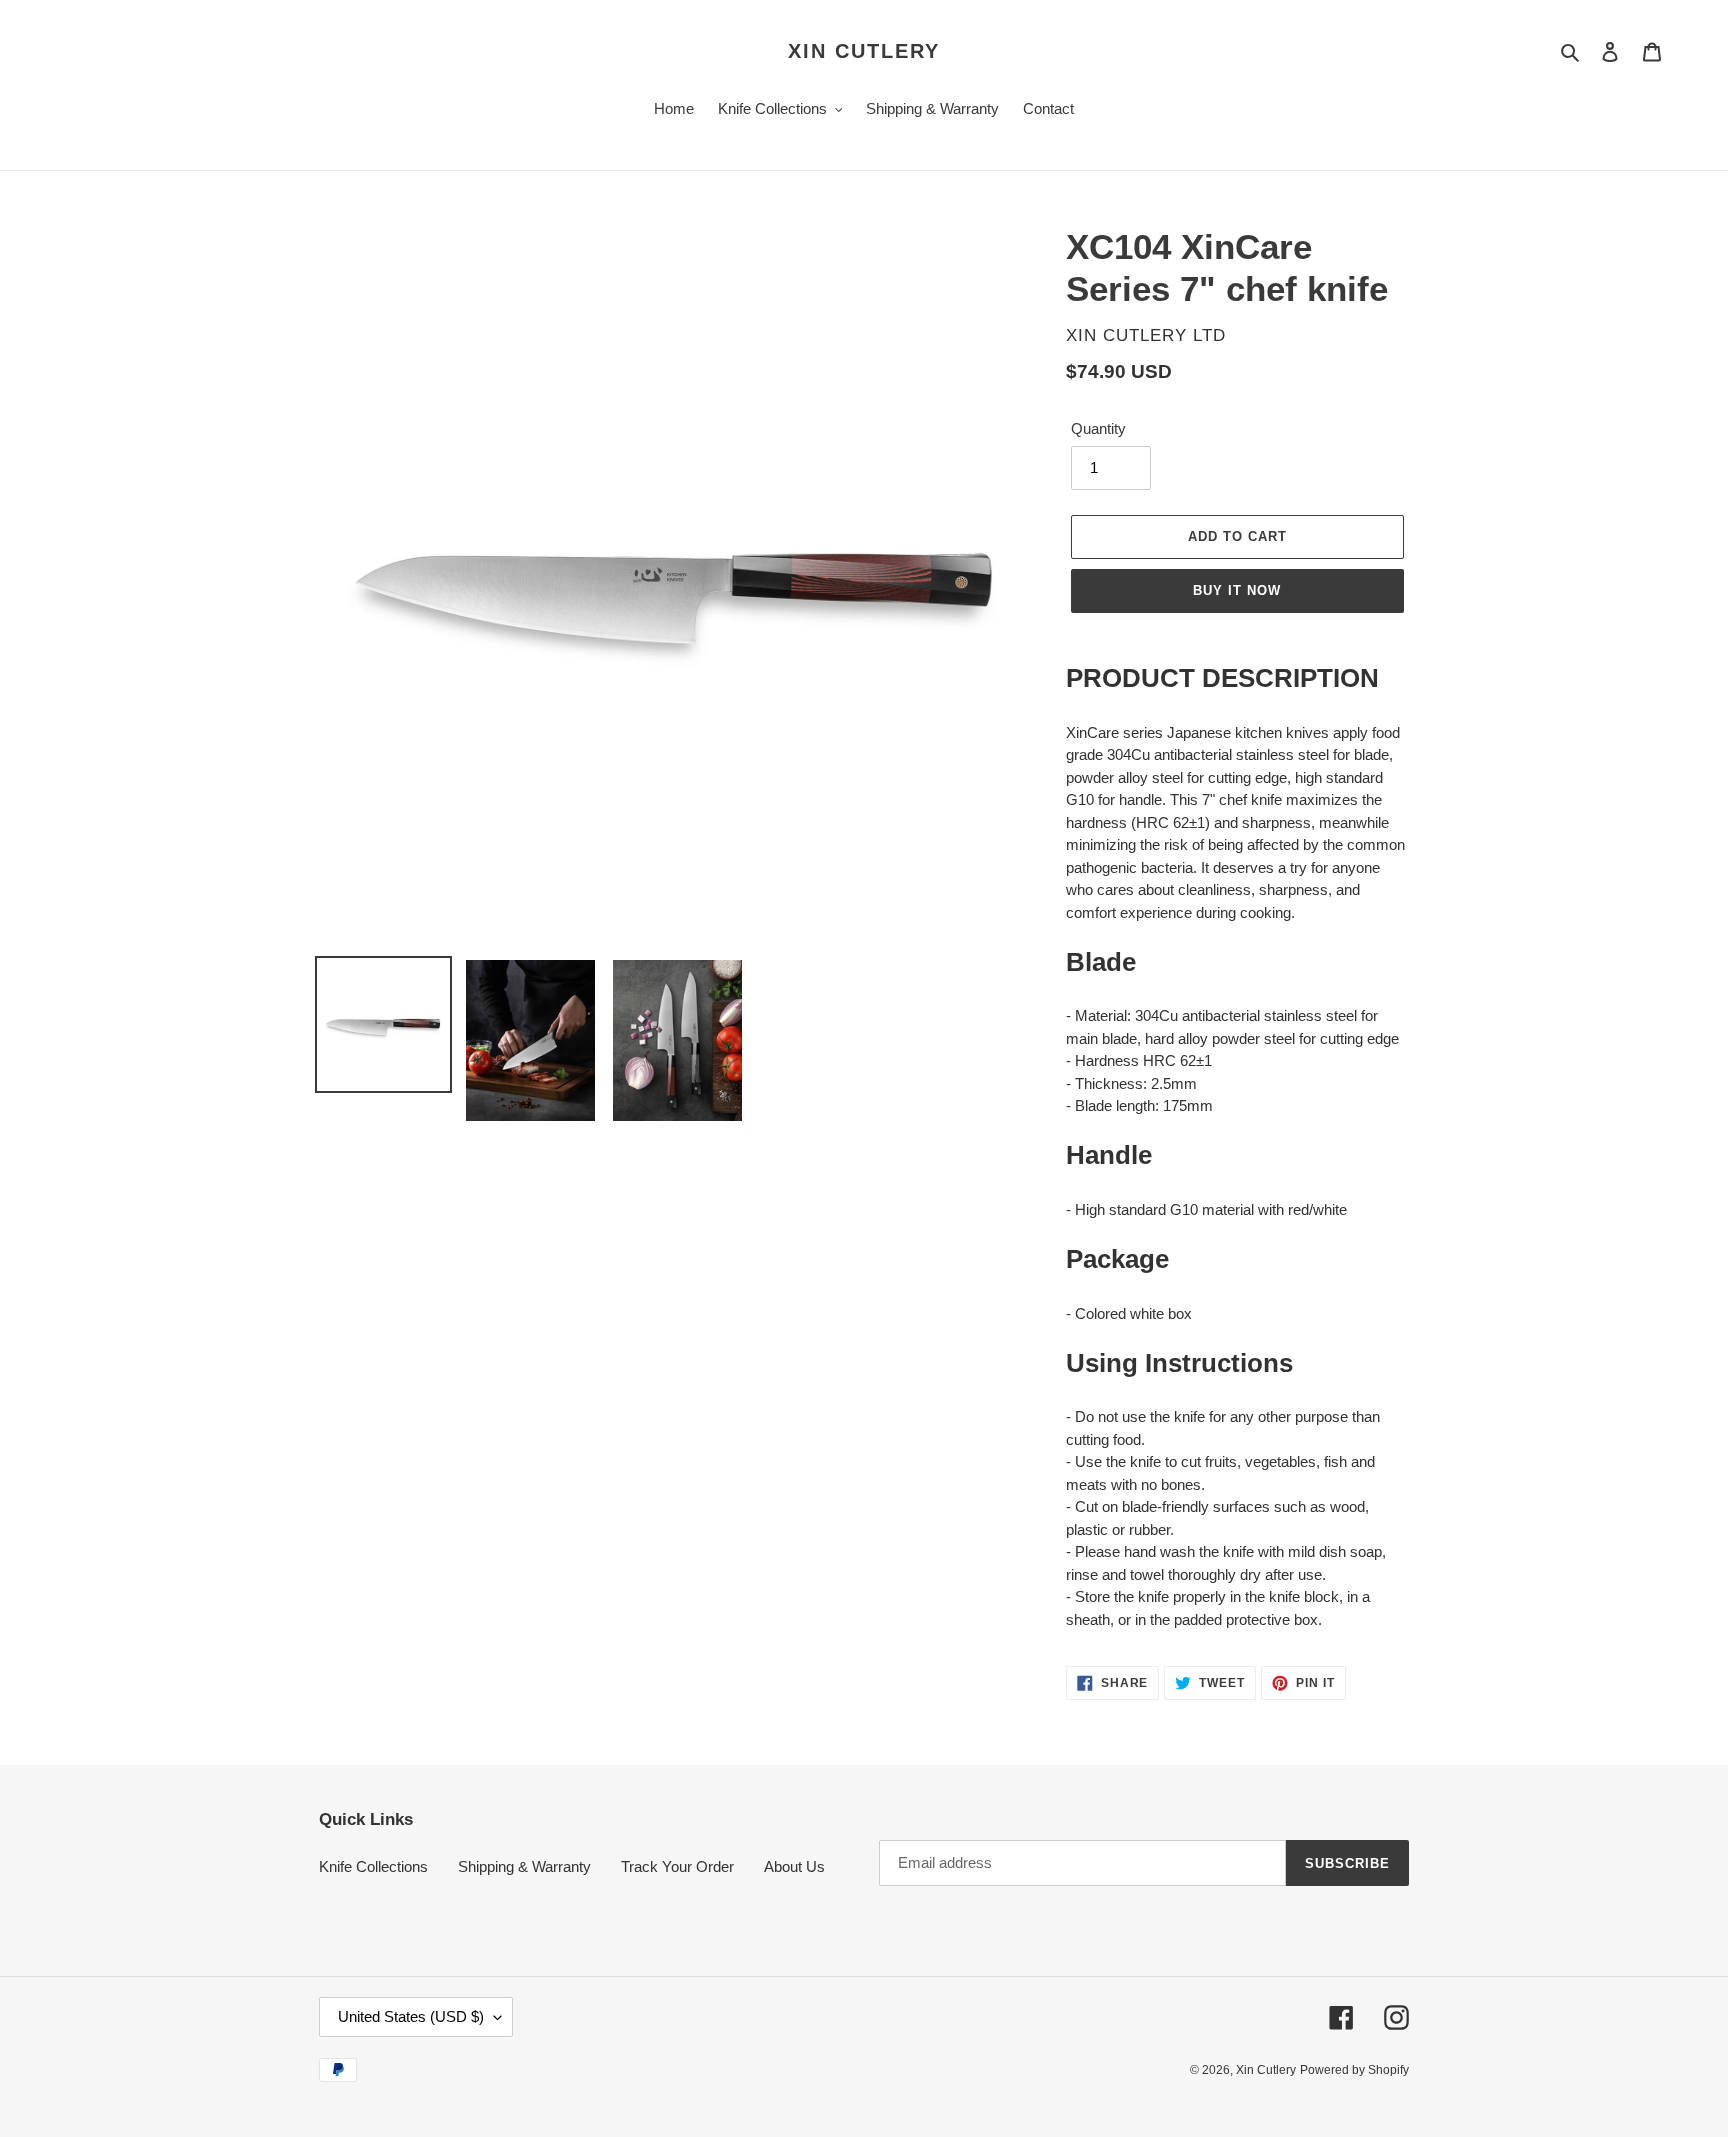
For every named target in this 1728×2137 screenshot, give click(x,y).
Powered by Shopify (1354, 2070)
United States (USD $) (411, 2016)
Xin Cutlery (864, 51)
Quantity (1098, 428)
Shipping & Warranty (524, 1866)
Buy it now (1237, 590)
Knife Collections (373, 1866)
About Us (794, 1866)
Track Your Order (677, 1866)
